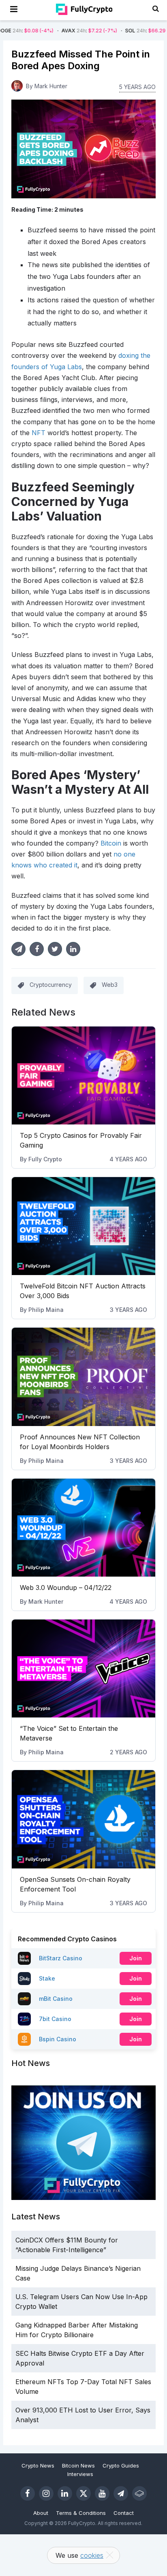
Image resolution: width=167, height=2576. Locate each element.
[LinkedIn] (65, 2493)
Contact (124, 2513)
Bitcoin (111, 843)
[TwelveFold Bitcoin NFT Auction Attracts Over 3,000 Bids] (83, 1226)
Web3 (110, 985)
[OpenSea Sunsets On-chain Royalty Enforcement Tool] (83, 1819)
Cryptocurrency (51, 985)
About (41, 2513)
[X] (83, 2493)
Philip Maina (46, 1310)
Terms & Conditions (81, 2513)
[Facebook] (28, 2493)
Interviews (80, 2474)
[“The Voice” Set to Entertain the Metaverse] (83, 1668)
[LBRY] (139, 2493)
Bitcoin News (78, 2465)
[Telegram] (121, 2493)
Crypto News (38, 2465)
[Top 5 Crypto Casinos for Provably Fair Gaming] (83, 1075)
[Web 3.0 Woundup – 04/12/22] (83, 1528)
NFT (39, 433)
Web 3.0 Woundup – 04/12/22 (66, 1588)
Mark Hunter (46, 1601)
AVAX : (56, 31)
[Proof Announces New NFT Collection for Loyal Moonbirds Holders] (83, 1377)
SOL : (119, 31)
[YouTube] (102, 2493)
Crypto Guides (121, 2465)
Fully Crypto (45, 1159)
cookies (92, 2555)
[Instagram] (46, 2493)
